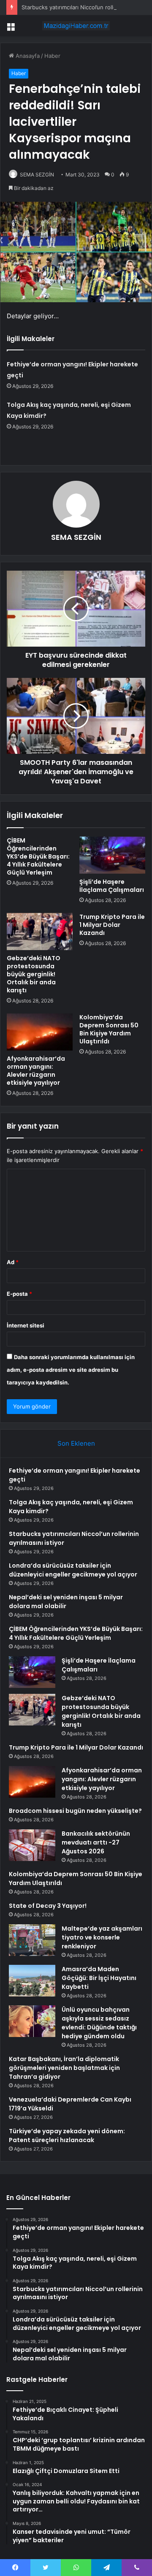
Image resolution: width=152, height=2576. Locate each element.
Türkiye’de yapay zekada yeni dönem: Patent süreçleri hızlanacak (67, 2136)
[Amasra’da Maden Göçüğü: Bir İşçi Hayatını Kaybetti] (32, 1981)
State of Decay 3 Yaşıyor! (48, 1906)
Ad (13, 1262)
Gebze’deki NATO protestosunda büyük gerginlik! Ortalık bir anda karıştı (34, 974)
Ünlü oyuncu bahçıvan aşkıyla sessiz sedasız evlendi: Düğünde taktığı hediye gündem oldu (99, 2023)
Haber (52, 56)
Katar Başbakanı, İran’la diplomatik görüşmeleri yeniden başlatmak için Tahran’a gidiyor (64, 2068)
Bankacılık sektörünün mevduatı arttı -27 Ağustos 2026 (96, 1842)
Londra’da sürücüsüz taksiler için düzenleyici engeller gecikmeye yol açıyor (73, 1570)
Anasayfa (27, 56)
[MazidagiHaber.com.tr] (76, 26)
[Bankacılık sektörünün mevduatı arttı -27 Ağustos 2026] (32, 1845)
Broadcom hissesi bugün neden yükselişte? (75, 1811)
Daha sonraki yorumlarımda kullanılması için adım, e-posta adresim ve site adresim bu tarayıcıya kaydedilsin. (71, 1370)
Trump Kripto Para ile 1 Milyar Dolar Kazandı (112, 925)
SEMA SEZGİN (37, 175)
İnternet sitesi (26, 1325)
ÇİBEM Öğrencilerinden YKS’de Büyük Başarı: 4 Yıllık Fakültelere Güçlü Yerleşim (38, 856)
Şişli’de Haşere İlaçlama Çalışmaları (112, 886)
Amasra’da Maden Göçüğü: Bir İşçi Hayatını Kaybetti (99, 1978)
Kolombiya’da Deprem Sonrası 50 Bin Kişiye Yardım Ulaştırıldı (109, 1029)
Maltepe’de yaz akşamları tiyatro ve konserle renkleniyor (102, 1937)
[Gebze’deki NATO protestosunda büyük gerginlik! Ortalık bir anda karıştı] (40, 932)
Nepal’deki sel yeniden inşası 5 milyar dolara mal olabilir (66, 1602)
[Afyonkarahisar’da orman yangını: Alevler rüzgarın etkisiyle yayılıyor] (40, 1032)
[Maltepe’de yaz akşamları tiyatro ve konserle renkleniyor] (32, 1940)
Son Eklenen (76, 1443)
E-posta (19, 1294)
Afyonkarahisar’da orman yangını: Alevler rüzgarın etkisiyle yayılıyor (36, 1071)
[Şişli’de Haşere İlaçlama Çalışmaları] (112, 855)
